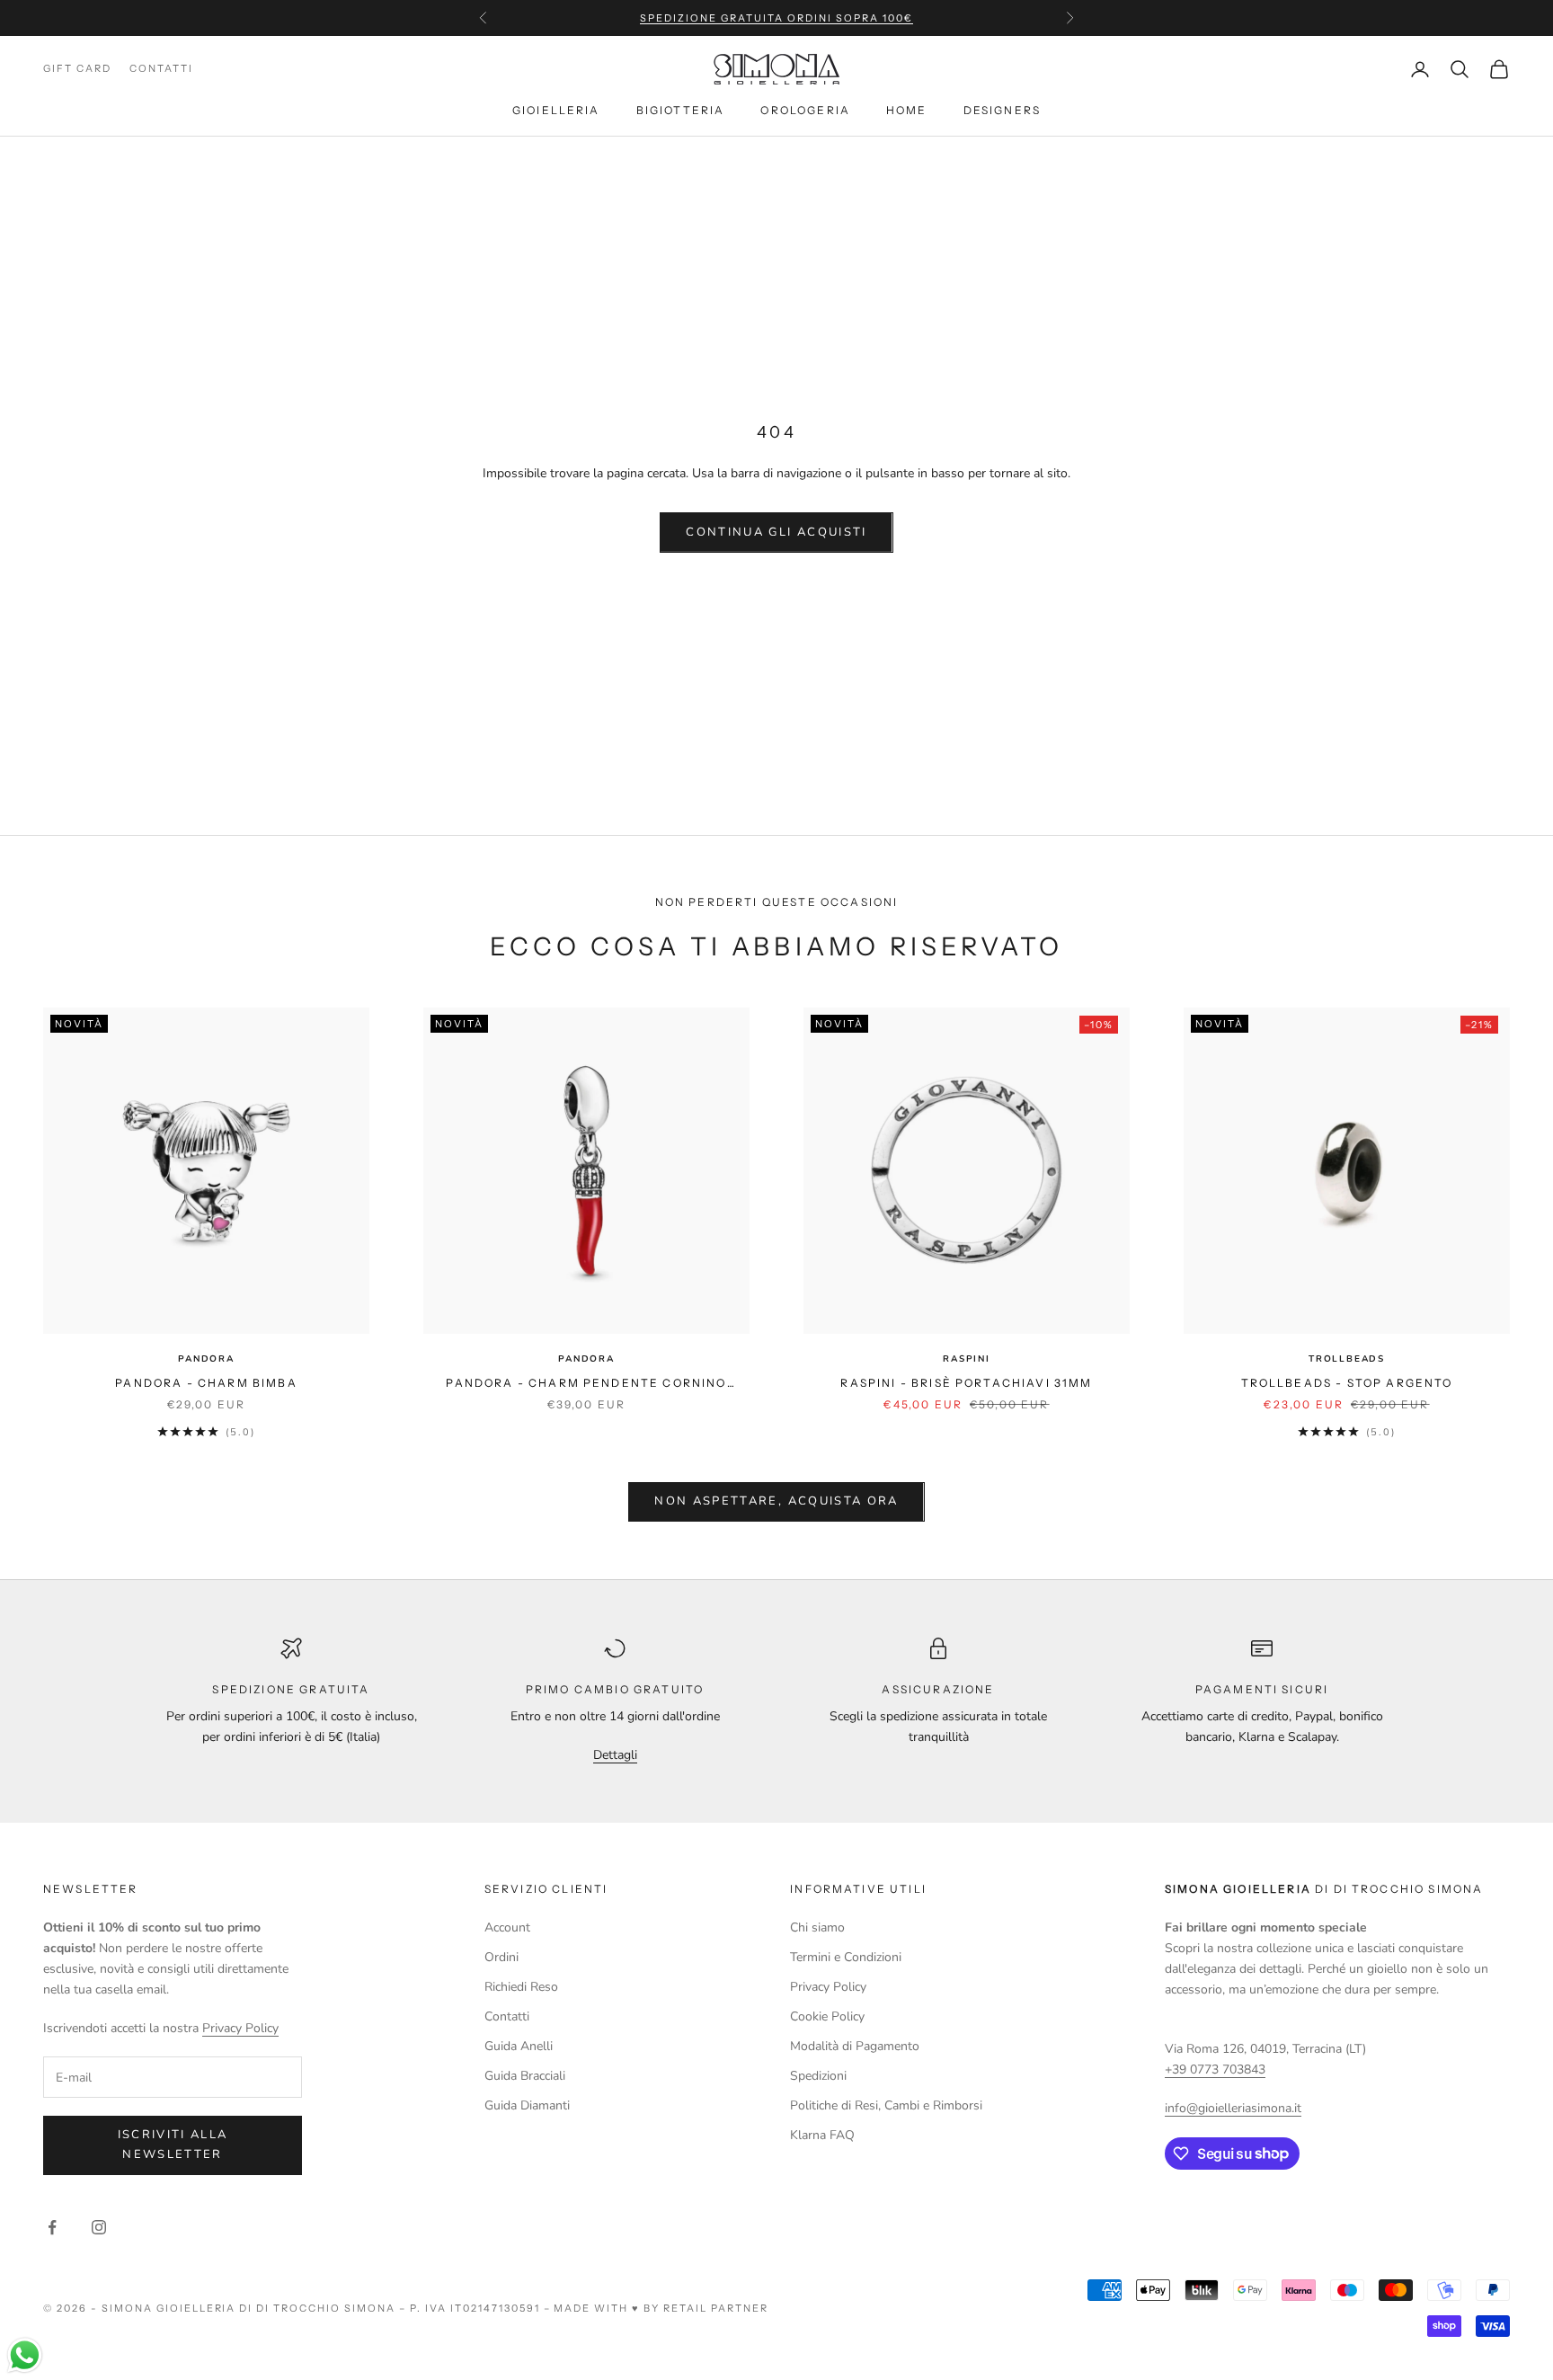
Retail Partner (716, 2308)
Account (507, 1927)
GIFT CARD (77, 69)
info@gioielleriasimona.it (1233, 2108)
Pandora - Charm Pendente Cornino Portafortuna (586, 1384)
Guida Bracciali (525, 2076)
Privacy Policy (240, 2028)
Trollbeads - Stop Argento (1347, 1383)
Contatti (507, 2016)
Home (907, 110)
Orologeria (805, 110)
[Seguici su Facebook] (52, 2227)
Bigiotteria (681, 110)
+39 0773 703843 (1215, 2069)
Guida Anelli (519, 2046)
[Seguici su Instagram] (99, 2227)
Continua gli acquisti (776, 532)
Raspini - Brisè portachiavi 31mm (966, 1383)
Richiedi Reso (521, 1987)
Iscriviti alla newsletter (173, 2144)
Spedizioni (818, 2076)
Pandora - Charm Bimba (206, 1383)
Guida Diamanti (527, 2105)
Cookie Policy (827, 2016)
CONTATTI (161, 69)
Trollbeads (1347, 1359)
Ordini (501, 1957)
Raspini (967, 1359)
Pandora (206, 1359)
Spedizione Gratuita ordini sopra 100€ (776, 18)
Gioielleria (556, 110)
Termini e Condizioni (846, 1957)
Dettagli (615, 1755)
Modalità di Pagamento (855, 2046)
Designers (1002, 110)
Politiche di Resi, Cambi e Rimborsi (886, 2105)
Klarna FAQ (822, 2135)
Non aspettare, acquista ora (776, 1501)
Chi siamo (817, 1927)
